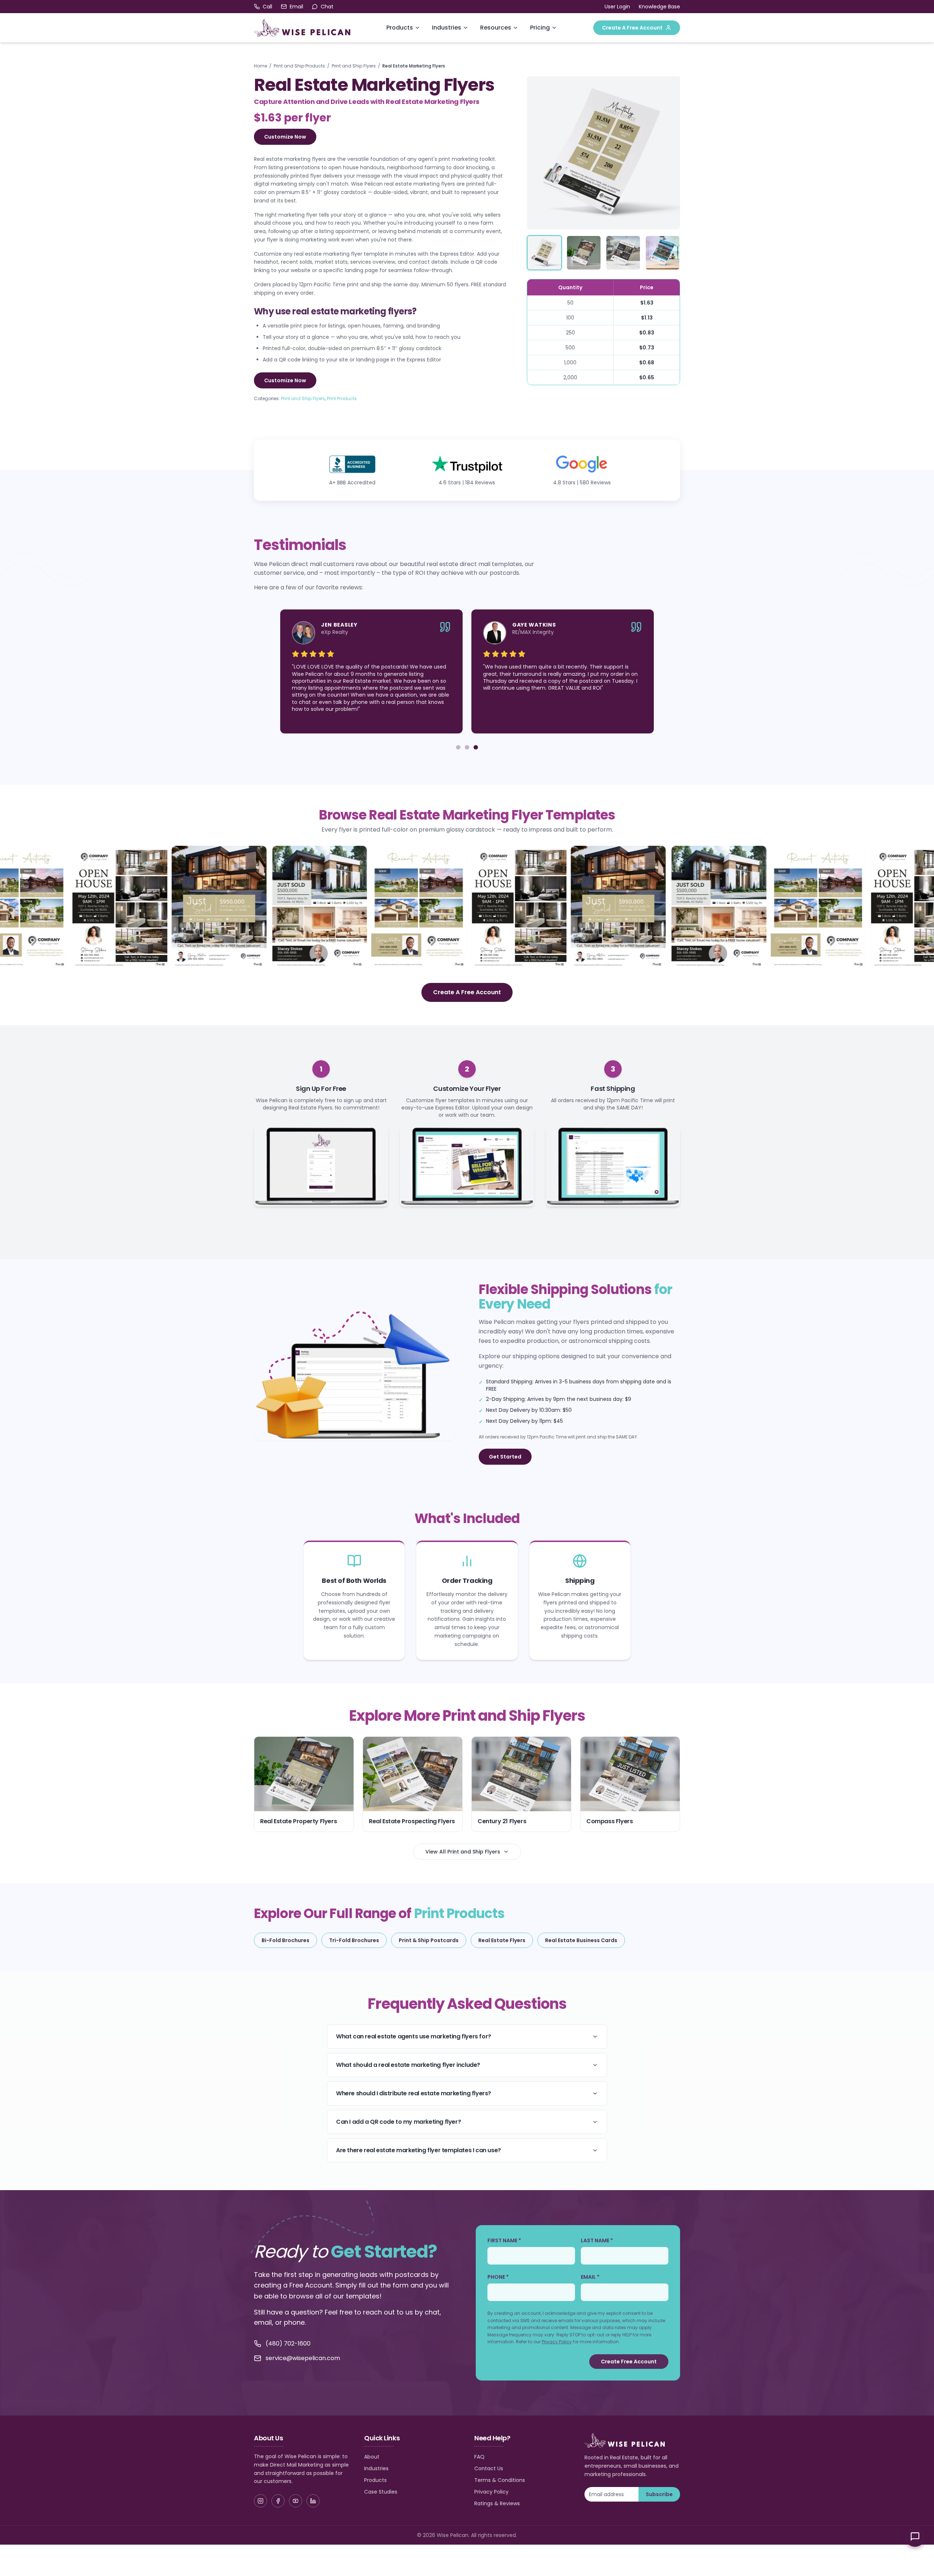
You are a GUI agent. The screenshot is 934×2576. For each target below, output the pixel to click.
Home (260, 66)
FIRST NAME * (504, 2240)
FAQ (479, 2457)
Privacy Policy (557, 2342)
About (372, 2457)
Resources (496, 28)
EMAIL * (590, 2277)
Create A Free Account (632, 28)
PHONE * (498, 2277)
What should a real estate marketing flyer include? (408, 2065)
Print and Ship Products (299, 66)
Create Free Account (629, 2362)
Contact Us (489, 2468)
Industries (447, 28)
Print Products (342, 398)
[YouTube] (296, 2501)
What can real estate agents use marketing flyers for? (414, 2036)
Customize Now (285, 137)
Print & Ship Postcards (429, 1940)
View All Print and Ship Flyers (463, 1852)
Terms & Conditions (500, 2480)
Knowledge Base (659, 7)
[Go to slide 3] (476, 747)
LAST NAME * (597, 2240)
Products (400, 28)
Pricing (540, 28)
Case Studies (381, 2492)
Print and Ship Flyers (354, 66)
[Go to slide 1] (458, 747)
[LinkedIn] (313, 2501)
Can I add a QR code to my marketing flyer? (398, 2122)
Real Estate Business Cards (581, 1940)
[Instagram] (260, 2501)
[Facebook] (278, 2501)
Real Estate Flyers (502, 1940)
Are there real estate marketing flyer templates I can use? (418, 2150)
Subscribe (659, 2494)
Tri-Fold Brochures (354, 1940)
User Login (617, 7)
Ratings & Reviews (497, 2503)
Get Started (505, 1457)
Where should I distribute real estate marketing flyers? (414, 2093)
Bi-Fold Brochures (285, 1940)
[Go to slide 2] (467, 747)
